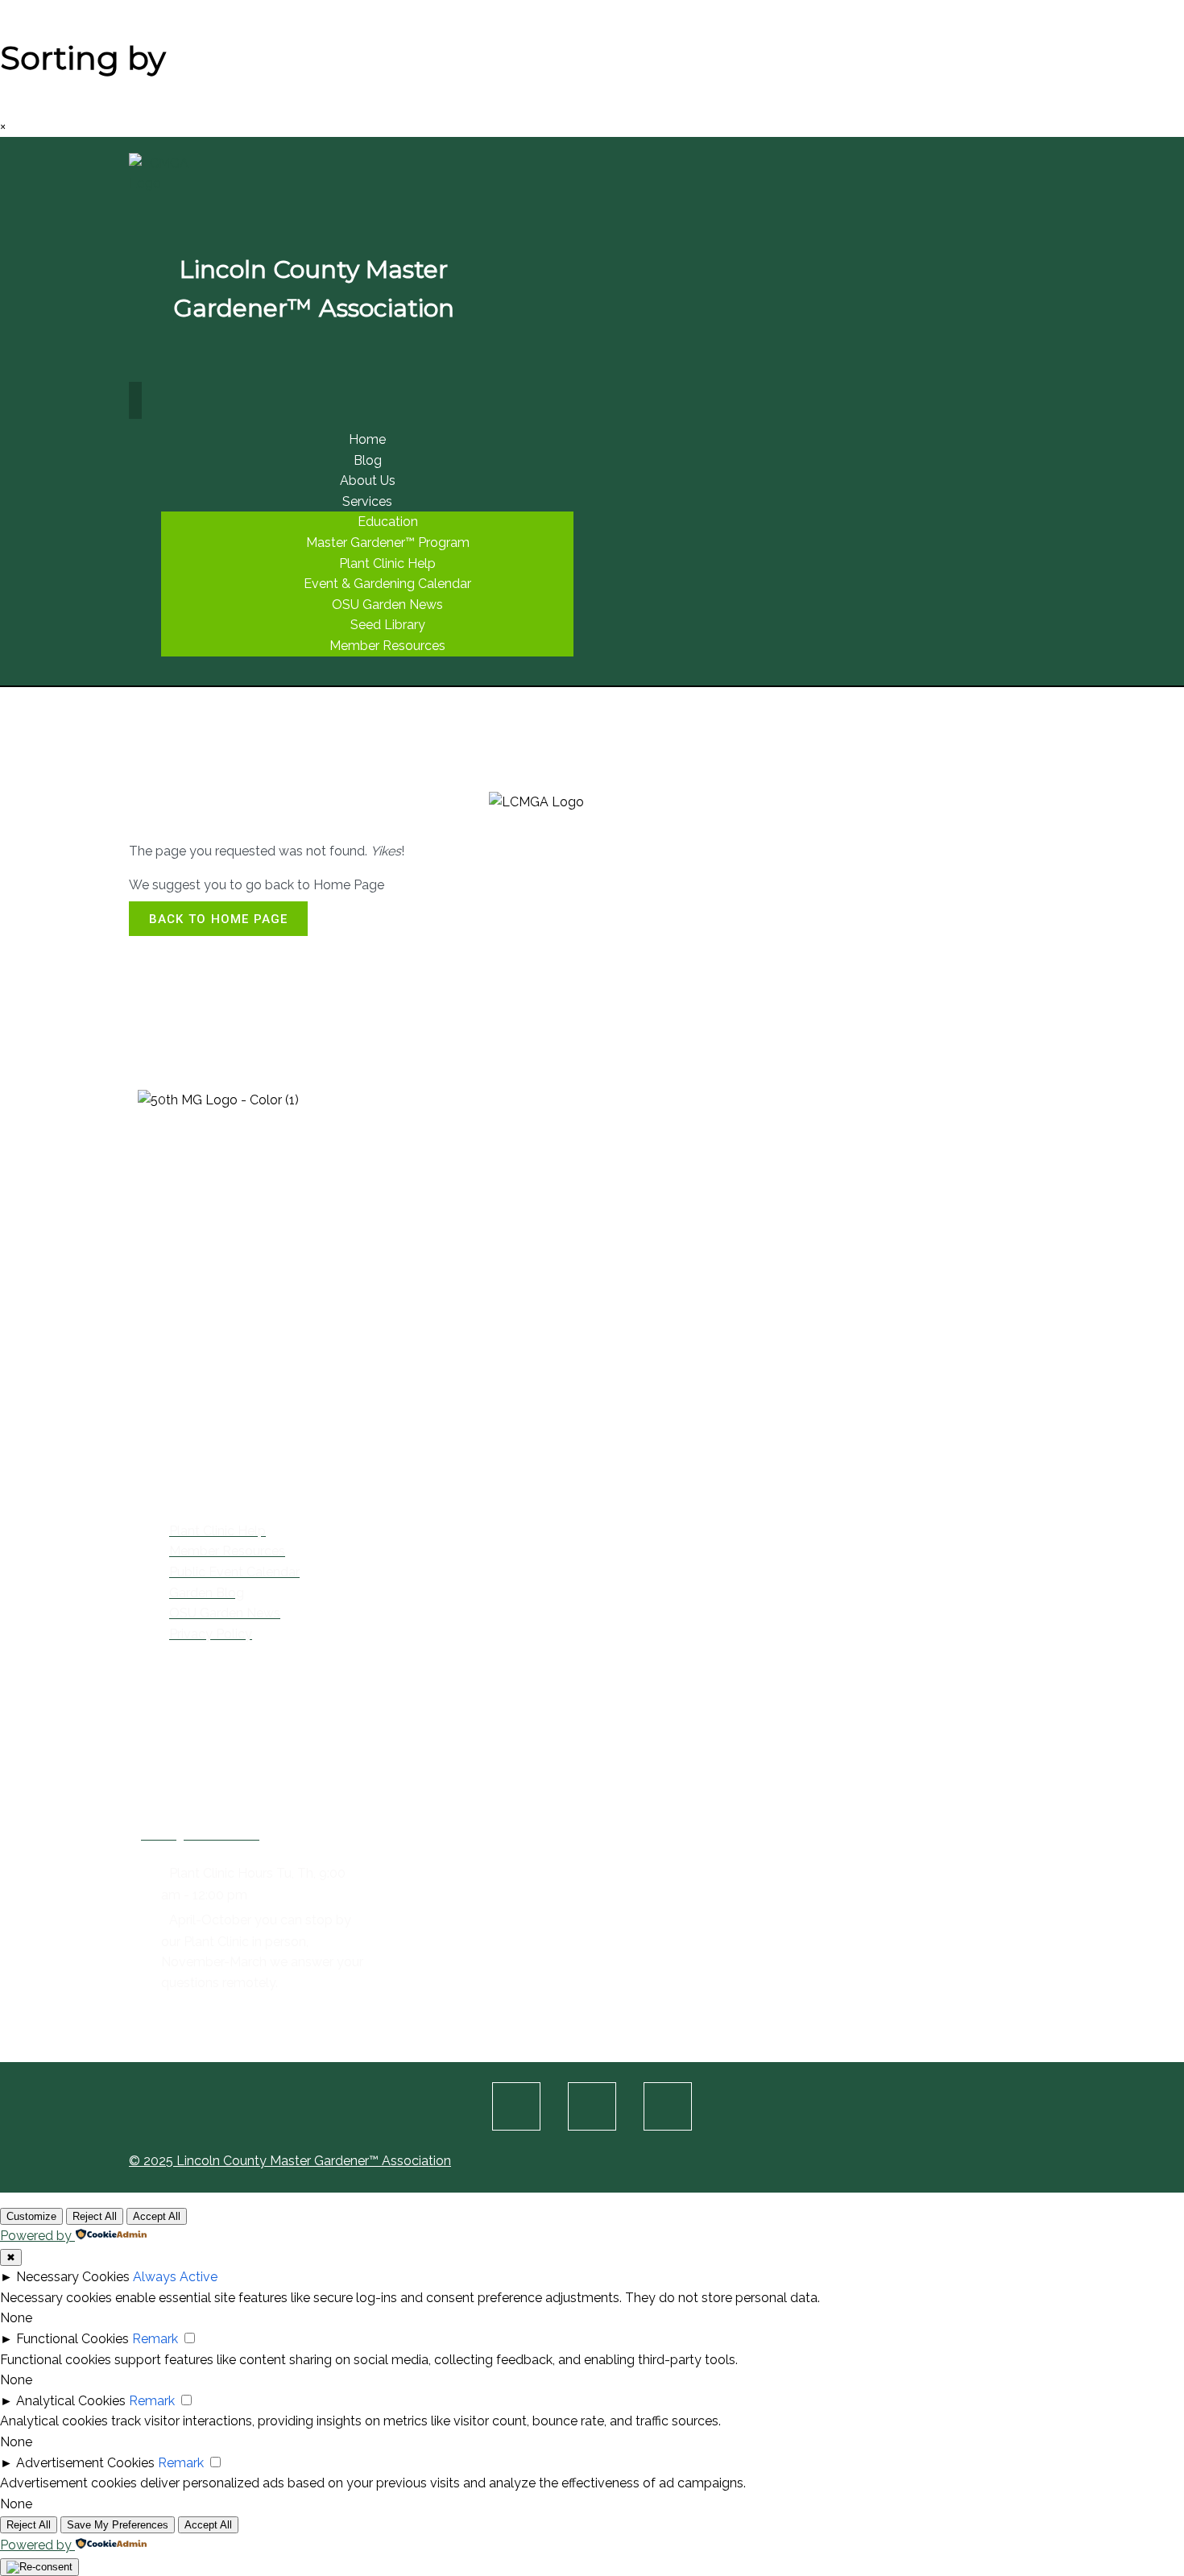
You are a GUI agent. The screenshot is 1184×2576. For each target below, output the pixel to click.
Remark (155, 2339)
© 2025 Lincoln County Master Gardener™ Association (290, 2161)
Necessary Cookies (73, 2277)
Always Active (175, 2277)
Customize (31, 2216)
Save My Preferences (118, 2525)
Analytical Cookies (71, 2401)
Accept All (157, 2216)
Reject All (95, 2216)
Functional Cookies (72, 2339)
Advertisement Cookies (85, 2463)
